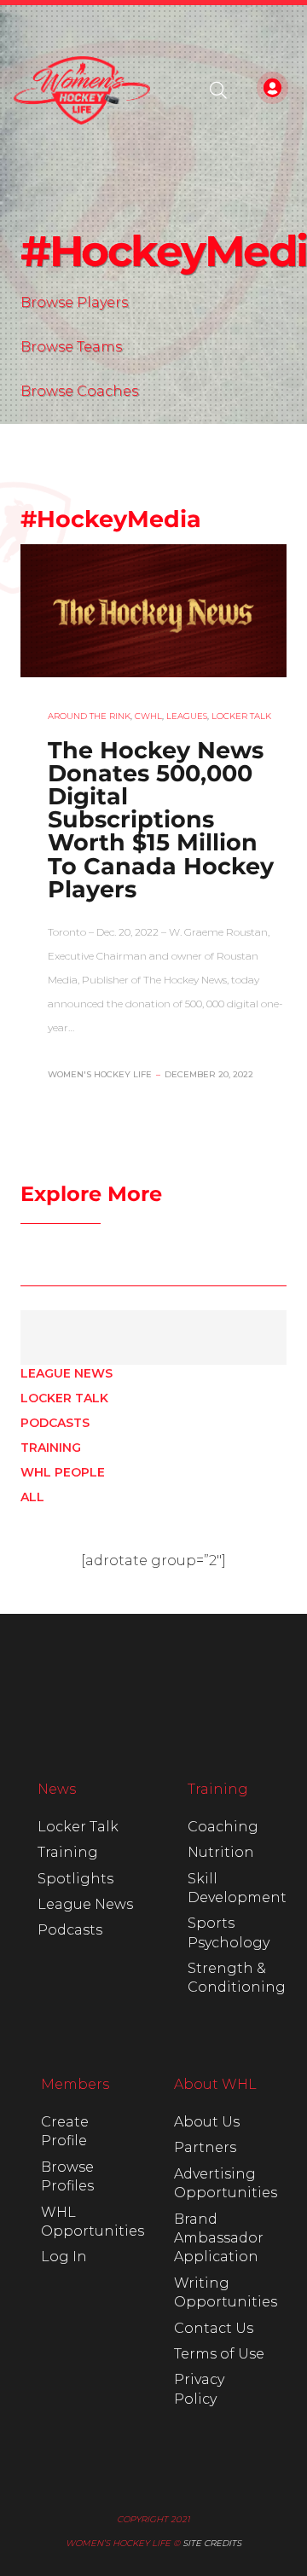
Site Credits (212, 2543)
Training (51, 1448)
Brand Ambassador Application (219, 2238)
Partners (205, 2147)
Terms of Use (219, 2354)
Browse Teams (71, 347)
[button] (218, 90)
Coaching (223, 1827)
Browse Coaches (79, 391)
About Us (207, 2122)
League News (67, 1373)
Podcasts (55, 1423)
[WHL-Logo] (82, 90)
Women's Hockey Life (100, 1074)
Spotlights (75, 1879)
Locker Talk (64, 1398)
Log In (64, 2257)
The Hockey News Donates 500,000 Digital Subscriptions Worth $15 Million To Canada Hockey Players (161, 820)
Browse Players (74, 302)
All (32, 1497)
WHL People (63, 1472)
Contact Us (214, 2328)
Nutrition (221, 1852)
